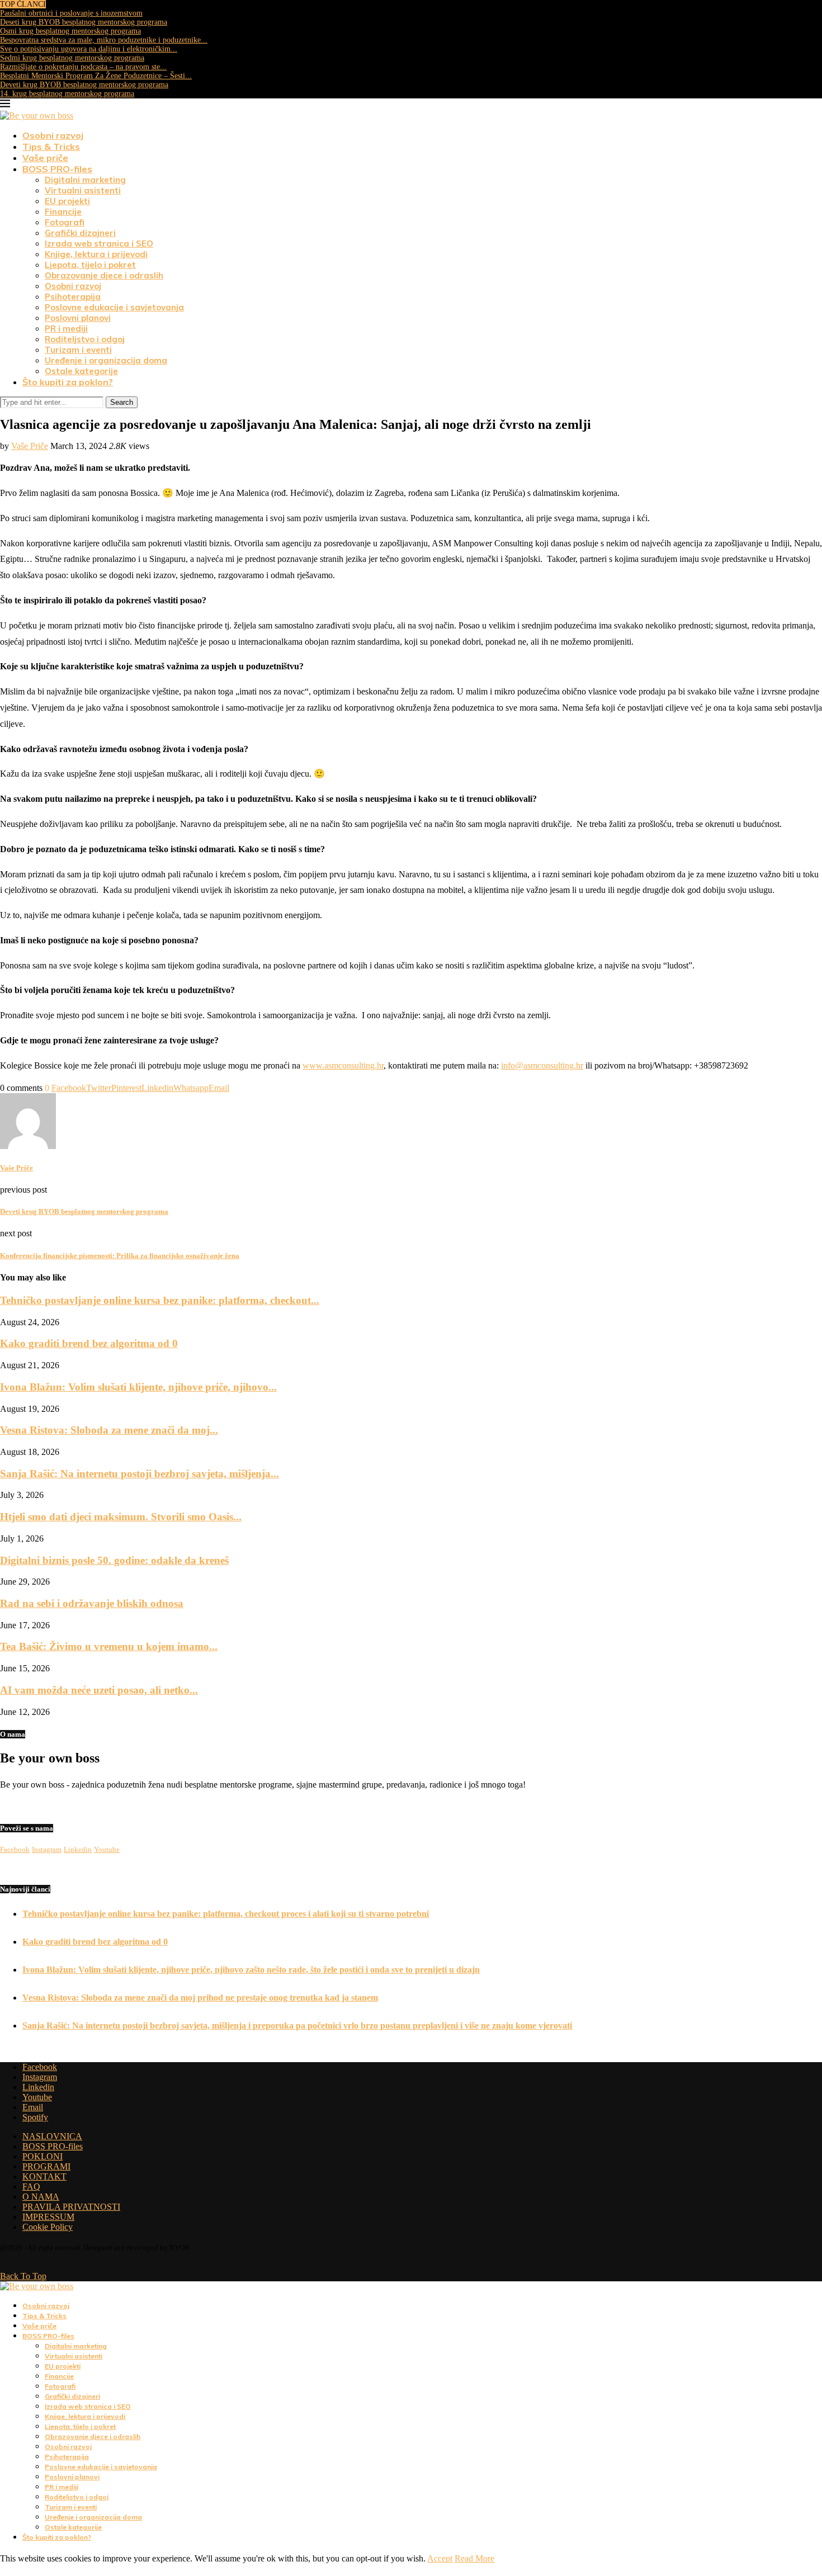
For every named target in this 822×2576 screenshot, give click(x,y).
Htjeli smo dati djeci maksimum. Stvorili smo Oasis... (121, 1517)
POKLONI (42, 2156)
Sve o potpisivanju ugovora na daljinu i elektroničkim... (89, 49)
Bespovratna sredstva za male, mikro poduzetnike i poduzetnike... (104, 40)
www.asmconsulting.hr (343, 1065)
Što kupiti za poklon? (68, 382)
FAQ (31, 2187)
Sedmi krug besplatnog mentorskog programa (72, 58)
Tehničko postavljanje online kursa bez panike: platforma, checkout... (160, 1300)
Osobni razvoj (53, 135)
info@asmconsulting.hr (542, 1065)
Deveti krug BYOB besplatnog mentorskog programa (84, 85)
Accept (440, 2558)
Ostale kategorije (81, 371)
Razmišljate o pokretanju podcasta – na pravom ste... (83, 67)
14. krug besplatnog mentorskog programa (67, 94)
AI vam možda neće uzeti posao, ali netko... (99, 1690)
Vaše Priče (30, 446)
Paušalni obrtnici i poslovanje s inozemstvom (71, 13)
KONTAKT (44, 2176)
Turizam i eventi (78, 350)
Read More (474, 2558)
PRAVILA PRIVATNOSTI (71, 2207)
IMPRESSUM (48, 2217)
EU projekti (67, 201)
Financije (63, 212)
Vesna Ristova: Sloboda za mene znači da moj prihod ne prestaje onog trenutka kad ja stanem (200, 1998)
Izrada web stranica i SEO (99, 244)
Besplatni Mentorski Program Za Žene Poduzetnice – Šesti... (96, 76)
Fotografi (65, 222)
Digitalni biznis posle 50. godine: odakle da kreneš (114, 1560)
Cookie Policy (48, 2227)
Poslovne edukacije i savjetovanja (114, 307)
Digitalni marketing (85, 180)
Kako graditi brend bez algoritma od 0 (89, 1343)
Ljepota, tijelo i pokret (90, 265)
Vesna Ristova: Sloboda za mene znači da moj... (109, 1430)
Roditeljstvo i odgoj (85, 339)
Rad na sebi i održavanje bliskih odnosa (92, 1603)
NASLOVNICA (52, 2136)
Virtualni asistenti (83, 190)
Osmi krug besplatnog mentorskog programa (70, 31)
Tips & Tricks (51, 146)
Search (122, 402)
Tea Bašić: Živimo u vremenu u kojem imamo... (109, 1646)
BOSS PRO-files (57, 169)
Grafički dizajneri (80, 233)
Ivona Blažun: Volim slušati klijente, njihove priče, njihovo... (138, 1387)
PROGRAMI (46, 2166)
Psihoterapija (73, 297)
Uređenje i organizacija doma (106, 360)
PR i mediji (66, 329)
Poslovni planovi (78, 318)
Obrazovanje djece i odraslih (104, 275)
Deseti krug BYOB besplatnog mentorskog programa (84, 22)
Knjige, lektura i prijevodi (96, 254)
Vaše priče (45, 158)
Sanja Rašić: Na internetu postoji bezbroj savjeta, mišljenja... (140, 1474)
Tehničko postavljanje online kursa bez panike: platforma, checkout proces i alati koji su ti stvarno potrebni (226, 1914)
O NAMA (41, 2197)
